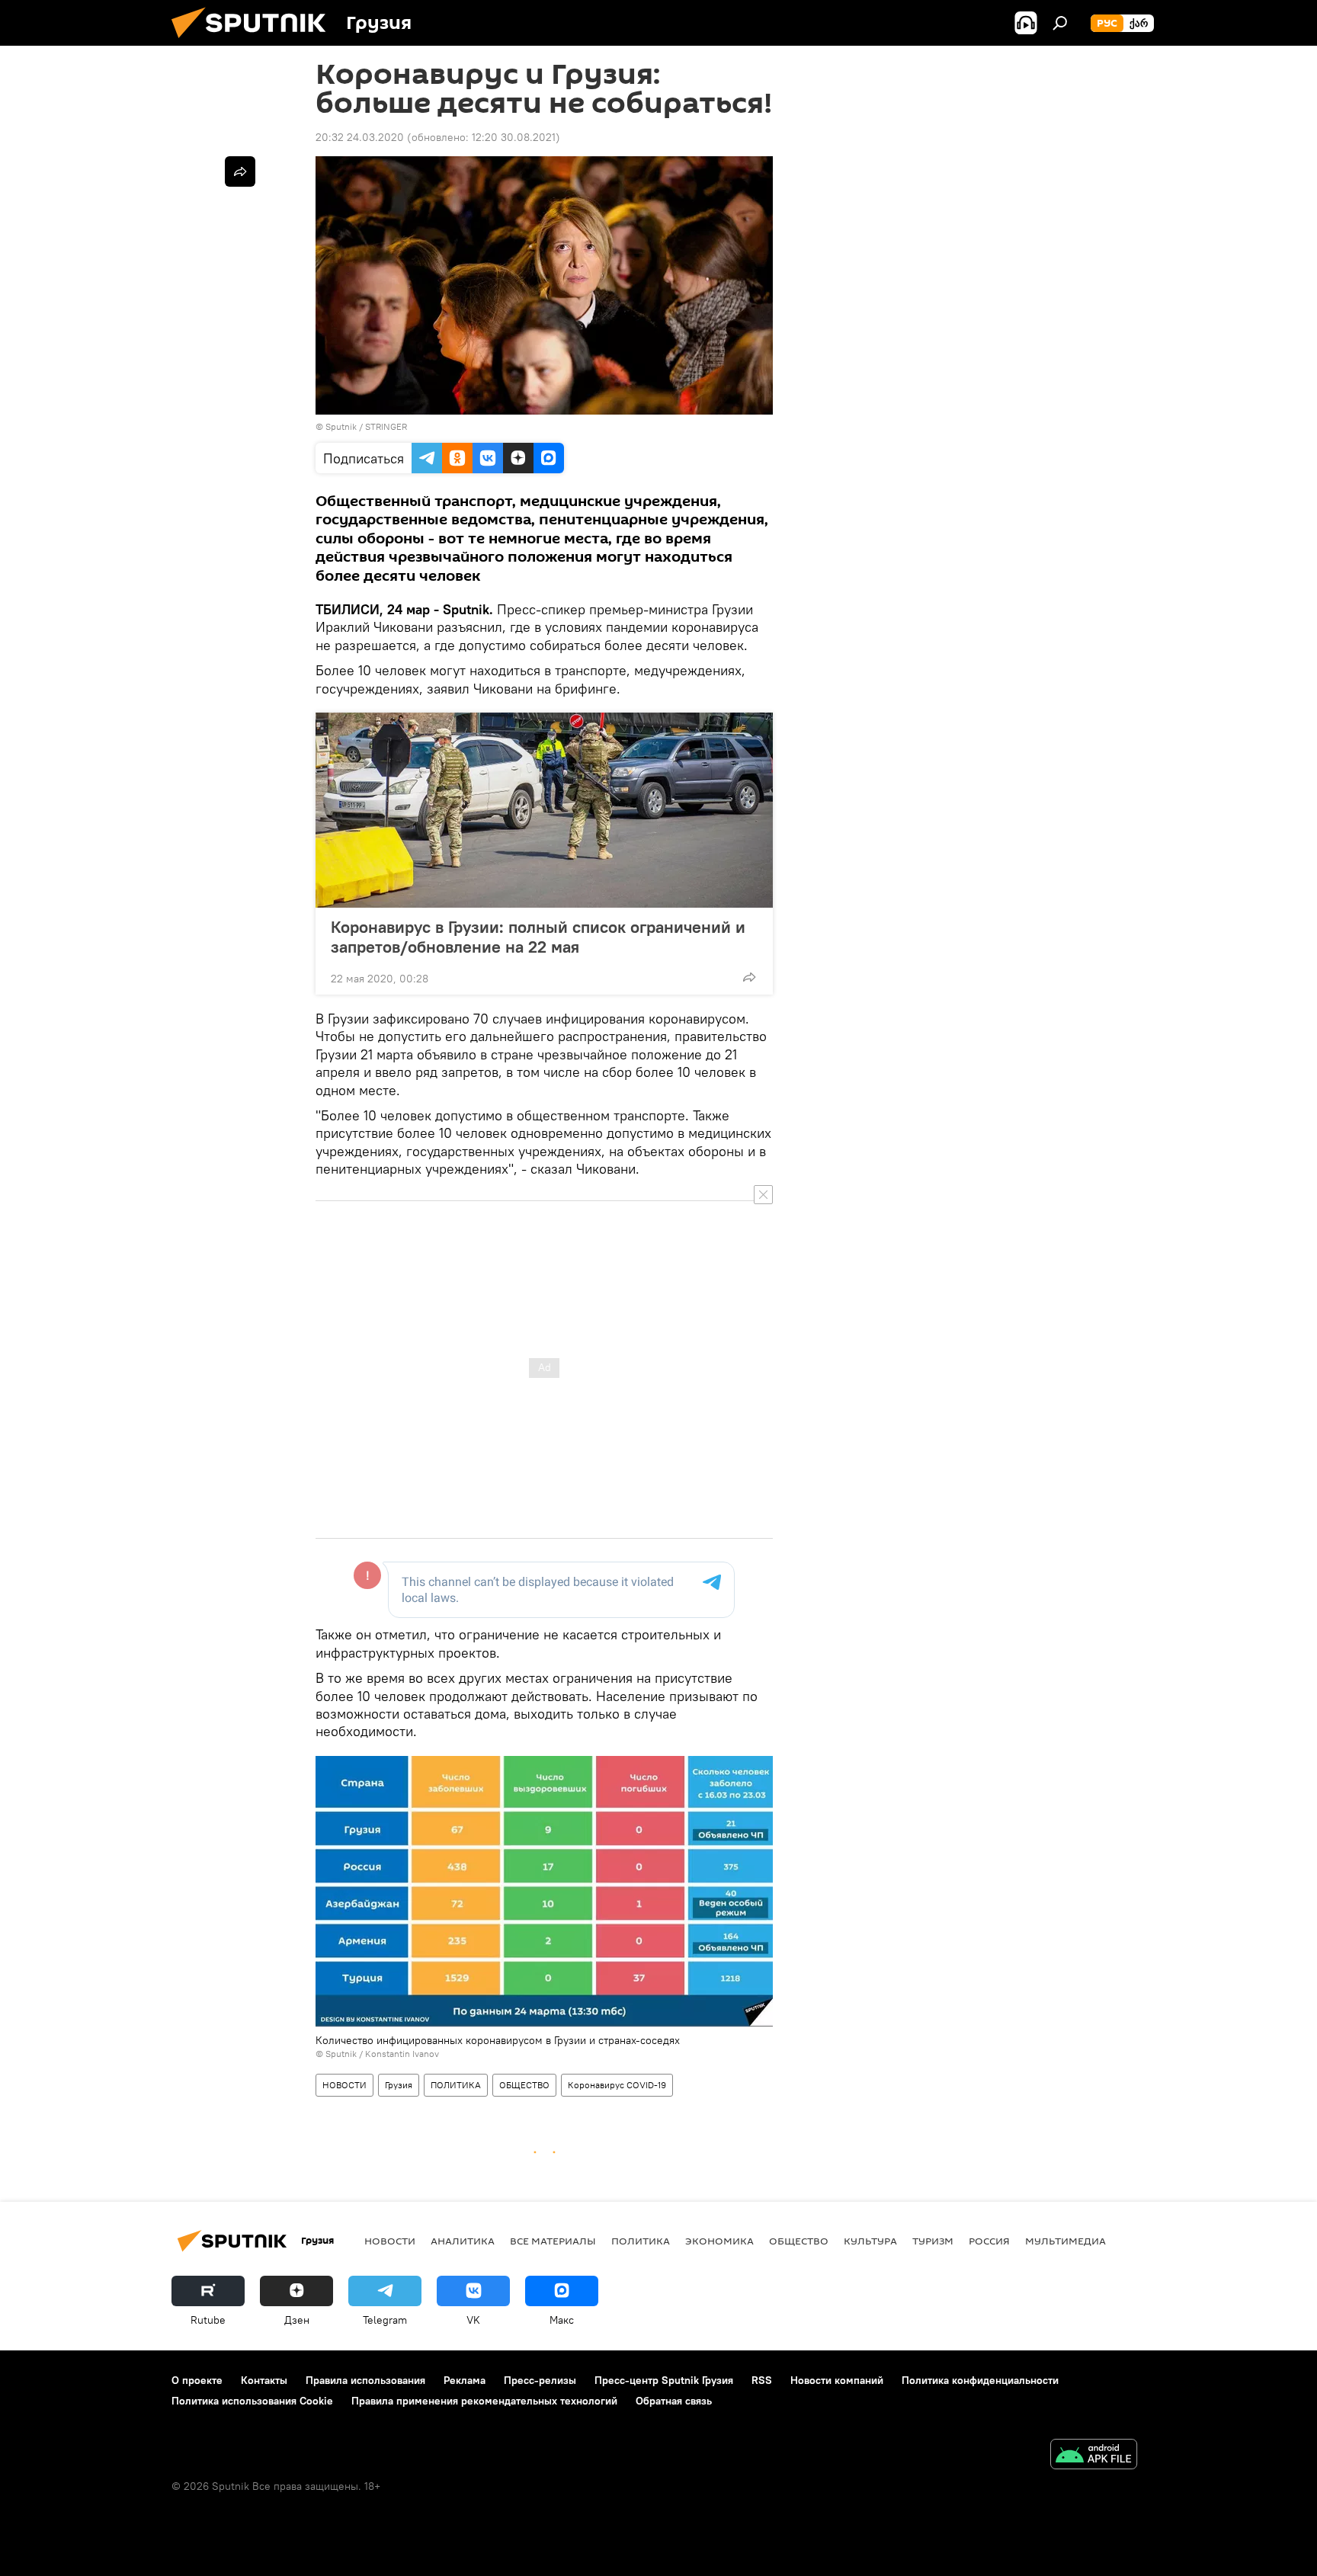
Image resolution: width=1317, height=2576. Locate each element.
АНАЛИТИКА (463, 2241)
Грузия (399, 2085)
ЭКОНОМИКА (719, 2241)
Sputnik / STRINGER (366, 426)
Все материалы (553, 2241)
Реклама (465, 2380)
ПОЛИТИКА (456, 2085)
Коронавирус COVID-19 (617, 2085)
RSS (762, 2380)
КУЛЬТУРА (870, 2241)
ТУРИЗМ (933, 2241)
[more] (749, 977)
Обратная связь (674, 2401)
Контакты (264, 2380)
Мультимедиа (1065, 2241)
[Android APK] (1094, 2456)
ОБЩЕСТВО (524, 2085)
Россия (989, 2241)
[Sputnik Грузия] (255, 42)
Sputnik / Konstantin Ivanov (382, 2054)
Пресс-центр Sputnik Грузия (664, 2380)
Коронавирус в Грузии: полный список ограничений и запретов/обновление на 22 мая (538, 937)
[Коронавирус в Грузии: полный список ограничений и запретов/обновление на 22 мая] (544, 810)
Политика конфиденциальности (980, 2380)
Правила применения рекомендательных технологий (484, 2401)
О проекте (197, 2380)
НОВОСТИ (344, 2085)
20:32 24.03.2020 (360, 137)
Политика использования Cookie (252, 2401)
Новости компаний (837, 2380)
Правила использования (365, 2380)
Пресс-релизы (540, 2380)
